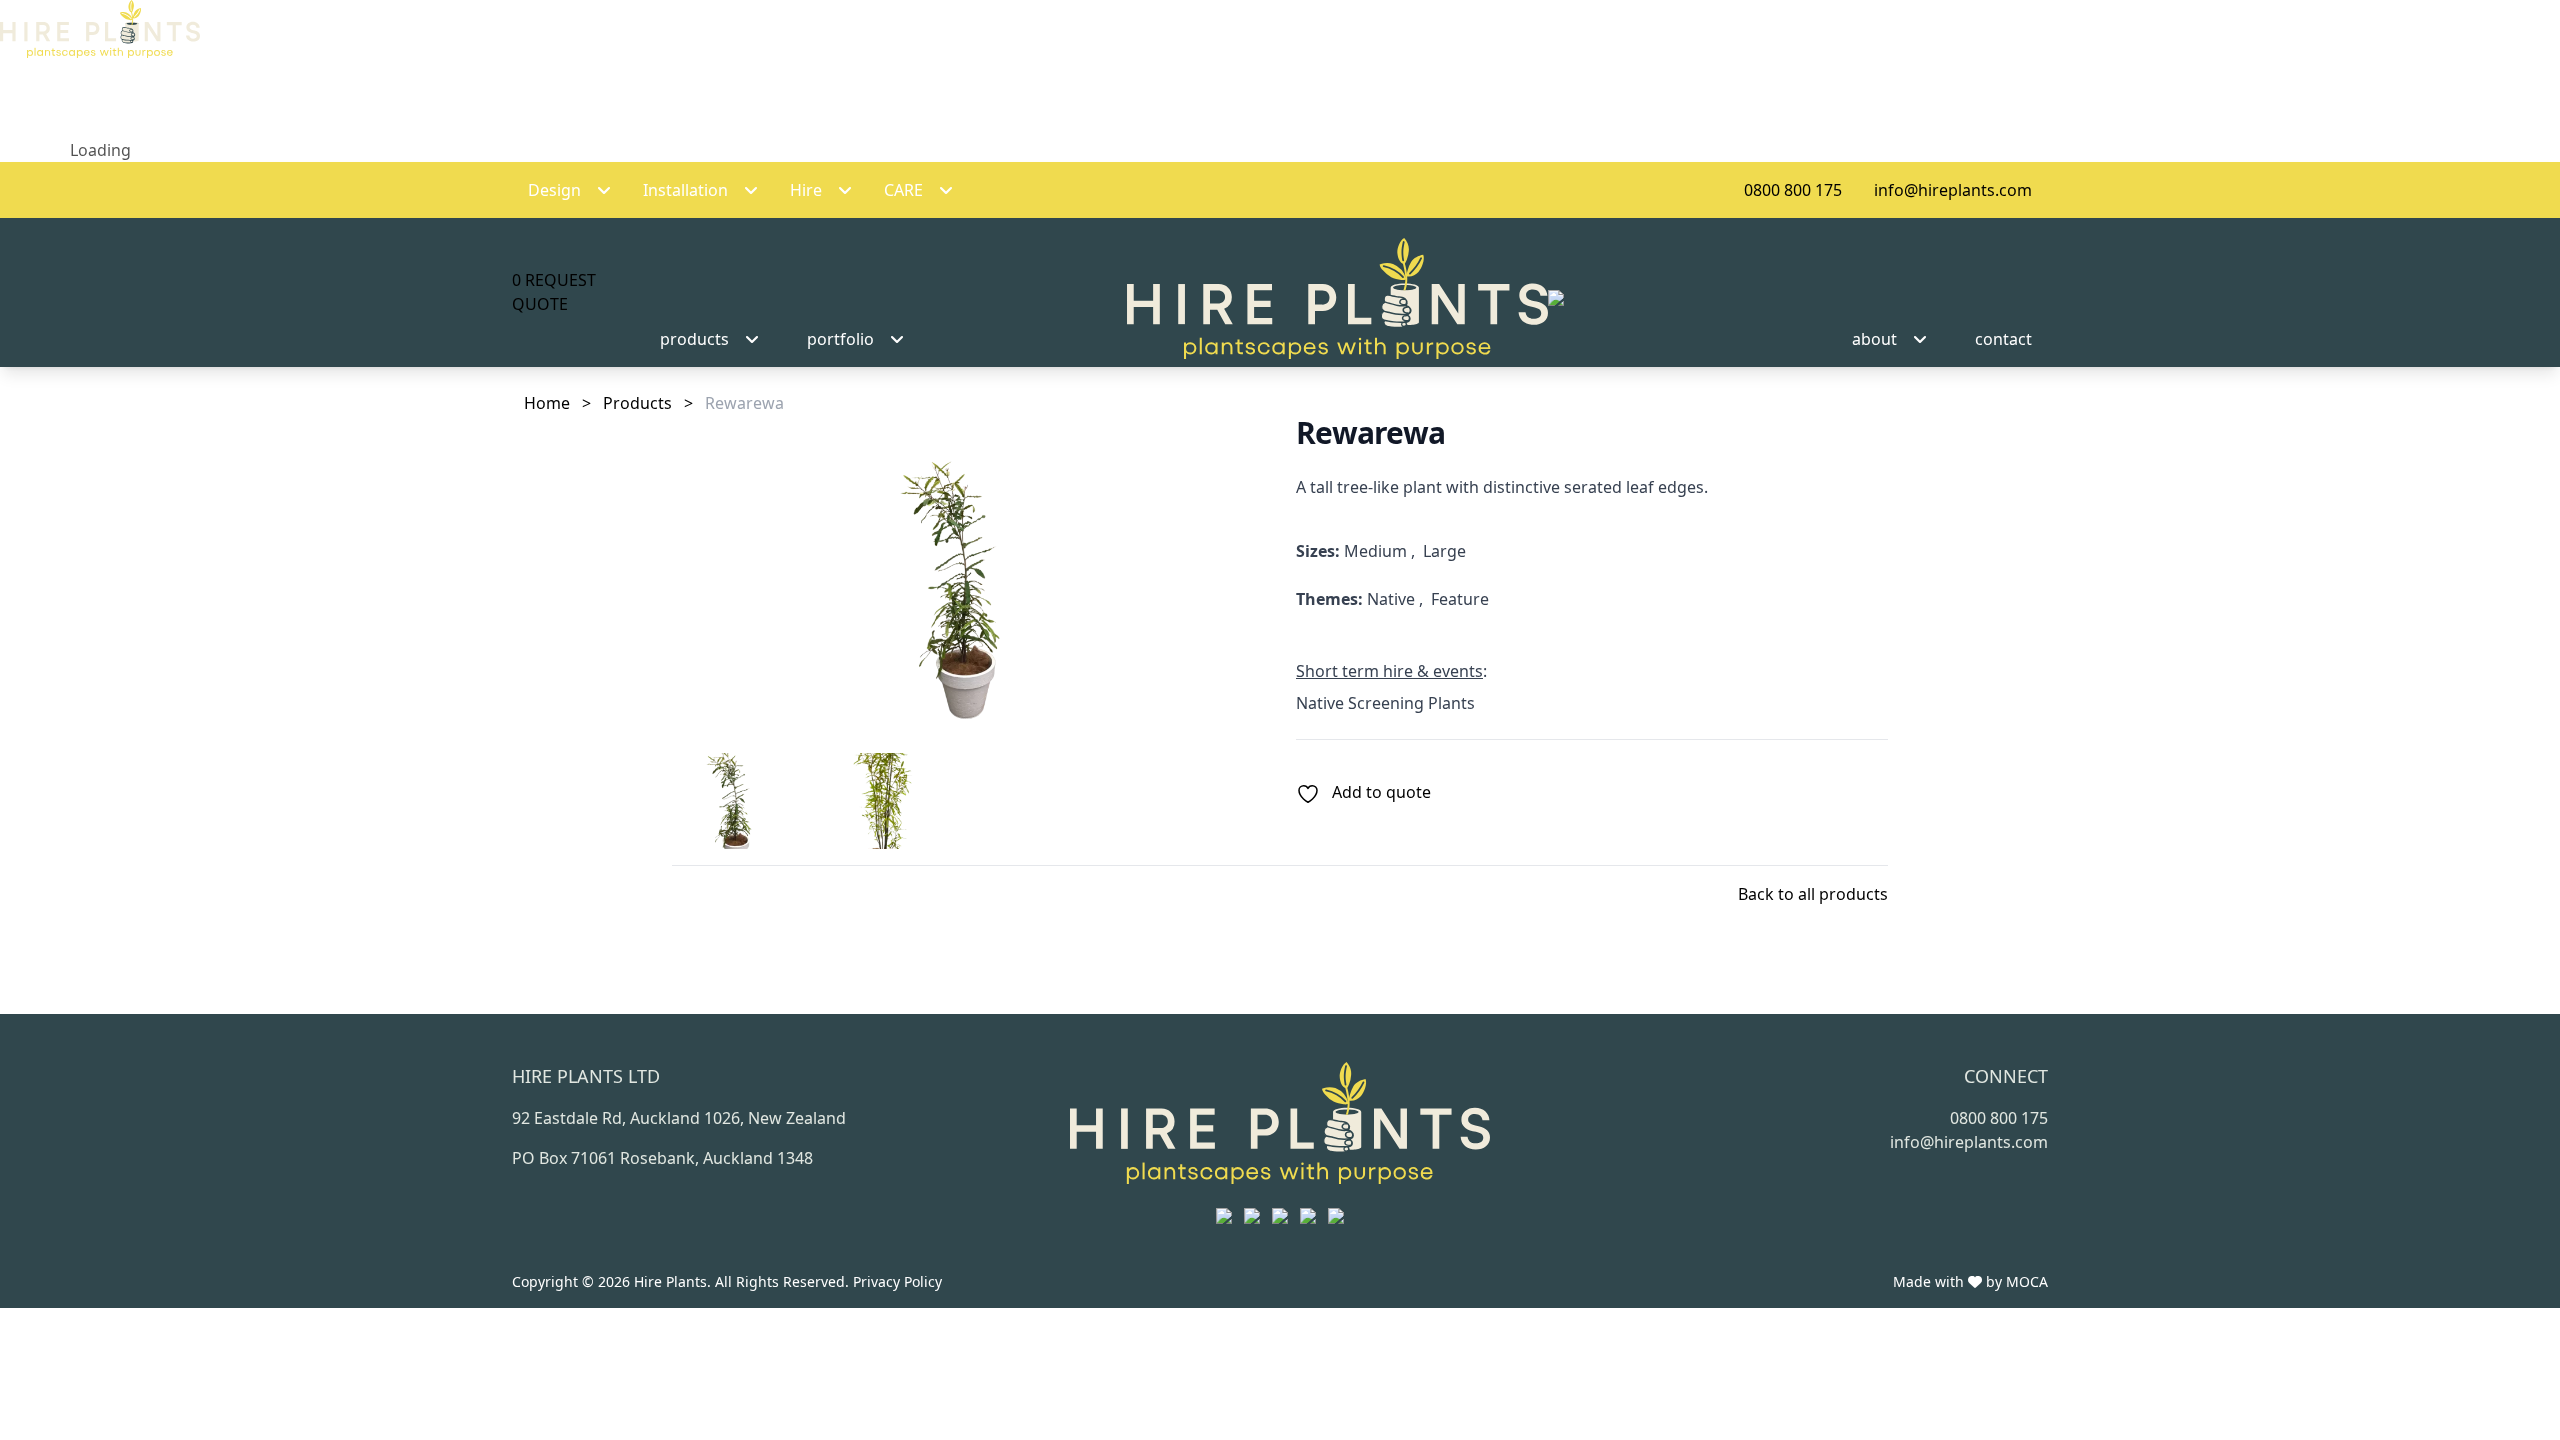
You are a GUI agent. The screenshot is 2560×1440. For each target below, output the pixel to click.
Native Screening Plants (1385, 703)
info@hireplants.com (1953, 190)
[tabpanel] (968, 576)
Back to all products (1813, 894)
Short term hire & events (1389, 671)
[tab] (737, 801)
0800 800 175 (1793, 190)
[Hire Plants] (1345, 298)
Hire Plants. (674, 1281)
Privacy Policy (897, 1281)
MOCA (2027, 1281)
